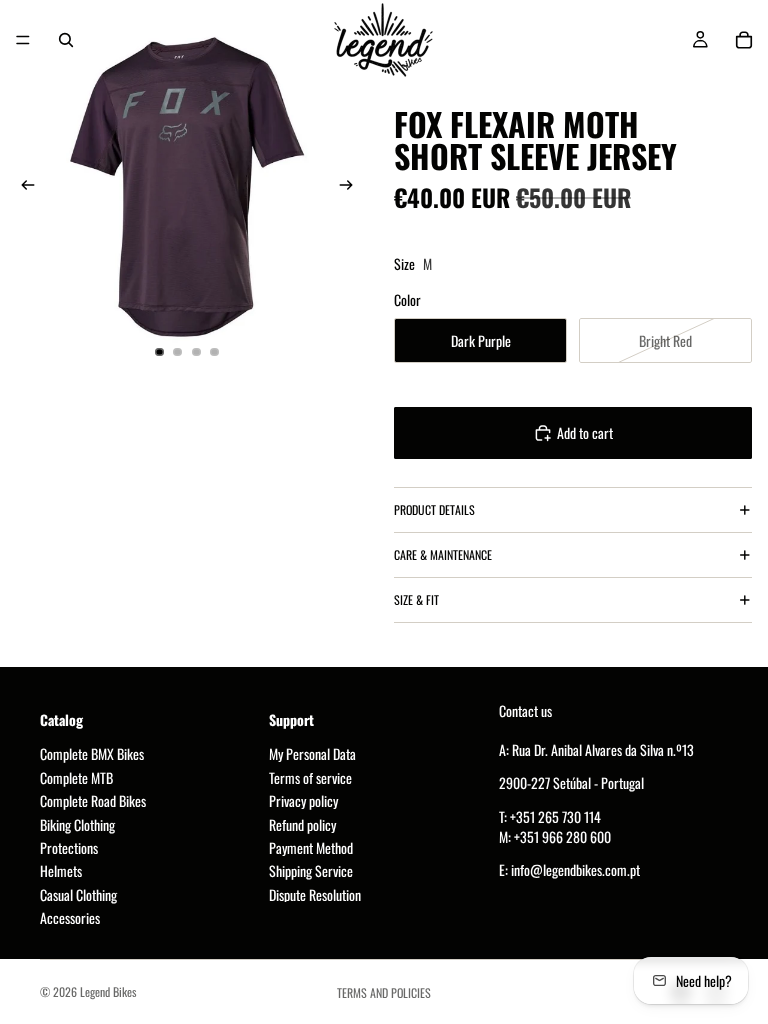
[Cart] (744, 40)
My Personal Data (312, 753)
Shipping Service (311, 870)
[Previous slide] (22, 187)
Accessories (70, 917)
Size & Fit (416, 599)
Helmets (61, 870)
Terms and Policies (384, 992)
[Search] (66, 40)
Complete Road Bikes (93, 800)
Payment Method (311, 847)
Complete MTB (76, 777)
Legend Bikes (108, 991)
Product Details (434, 509)
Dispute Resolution (315, 894)
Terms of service (310, 777)
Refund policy (302, 823)
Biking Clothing (77, 823)
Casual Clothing (78, 894)
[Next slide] (352, 187)
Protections (69, 847)
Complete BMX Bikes (92, 753)
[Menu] (23, 40)
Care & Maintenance (443, 554)
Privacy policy (303, 800)
